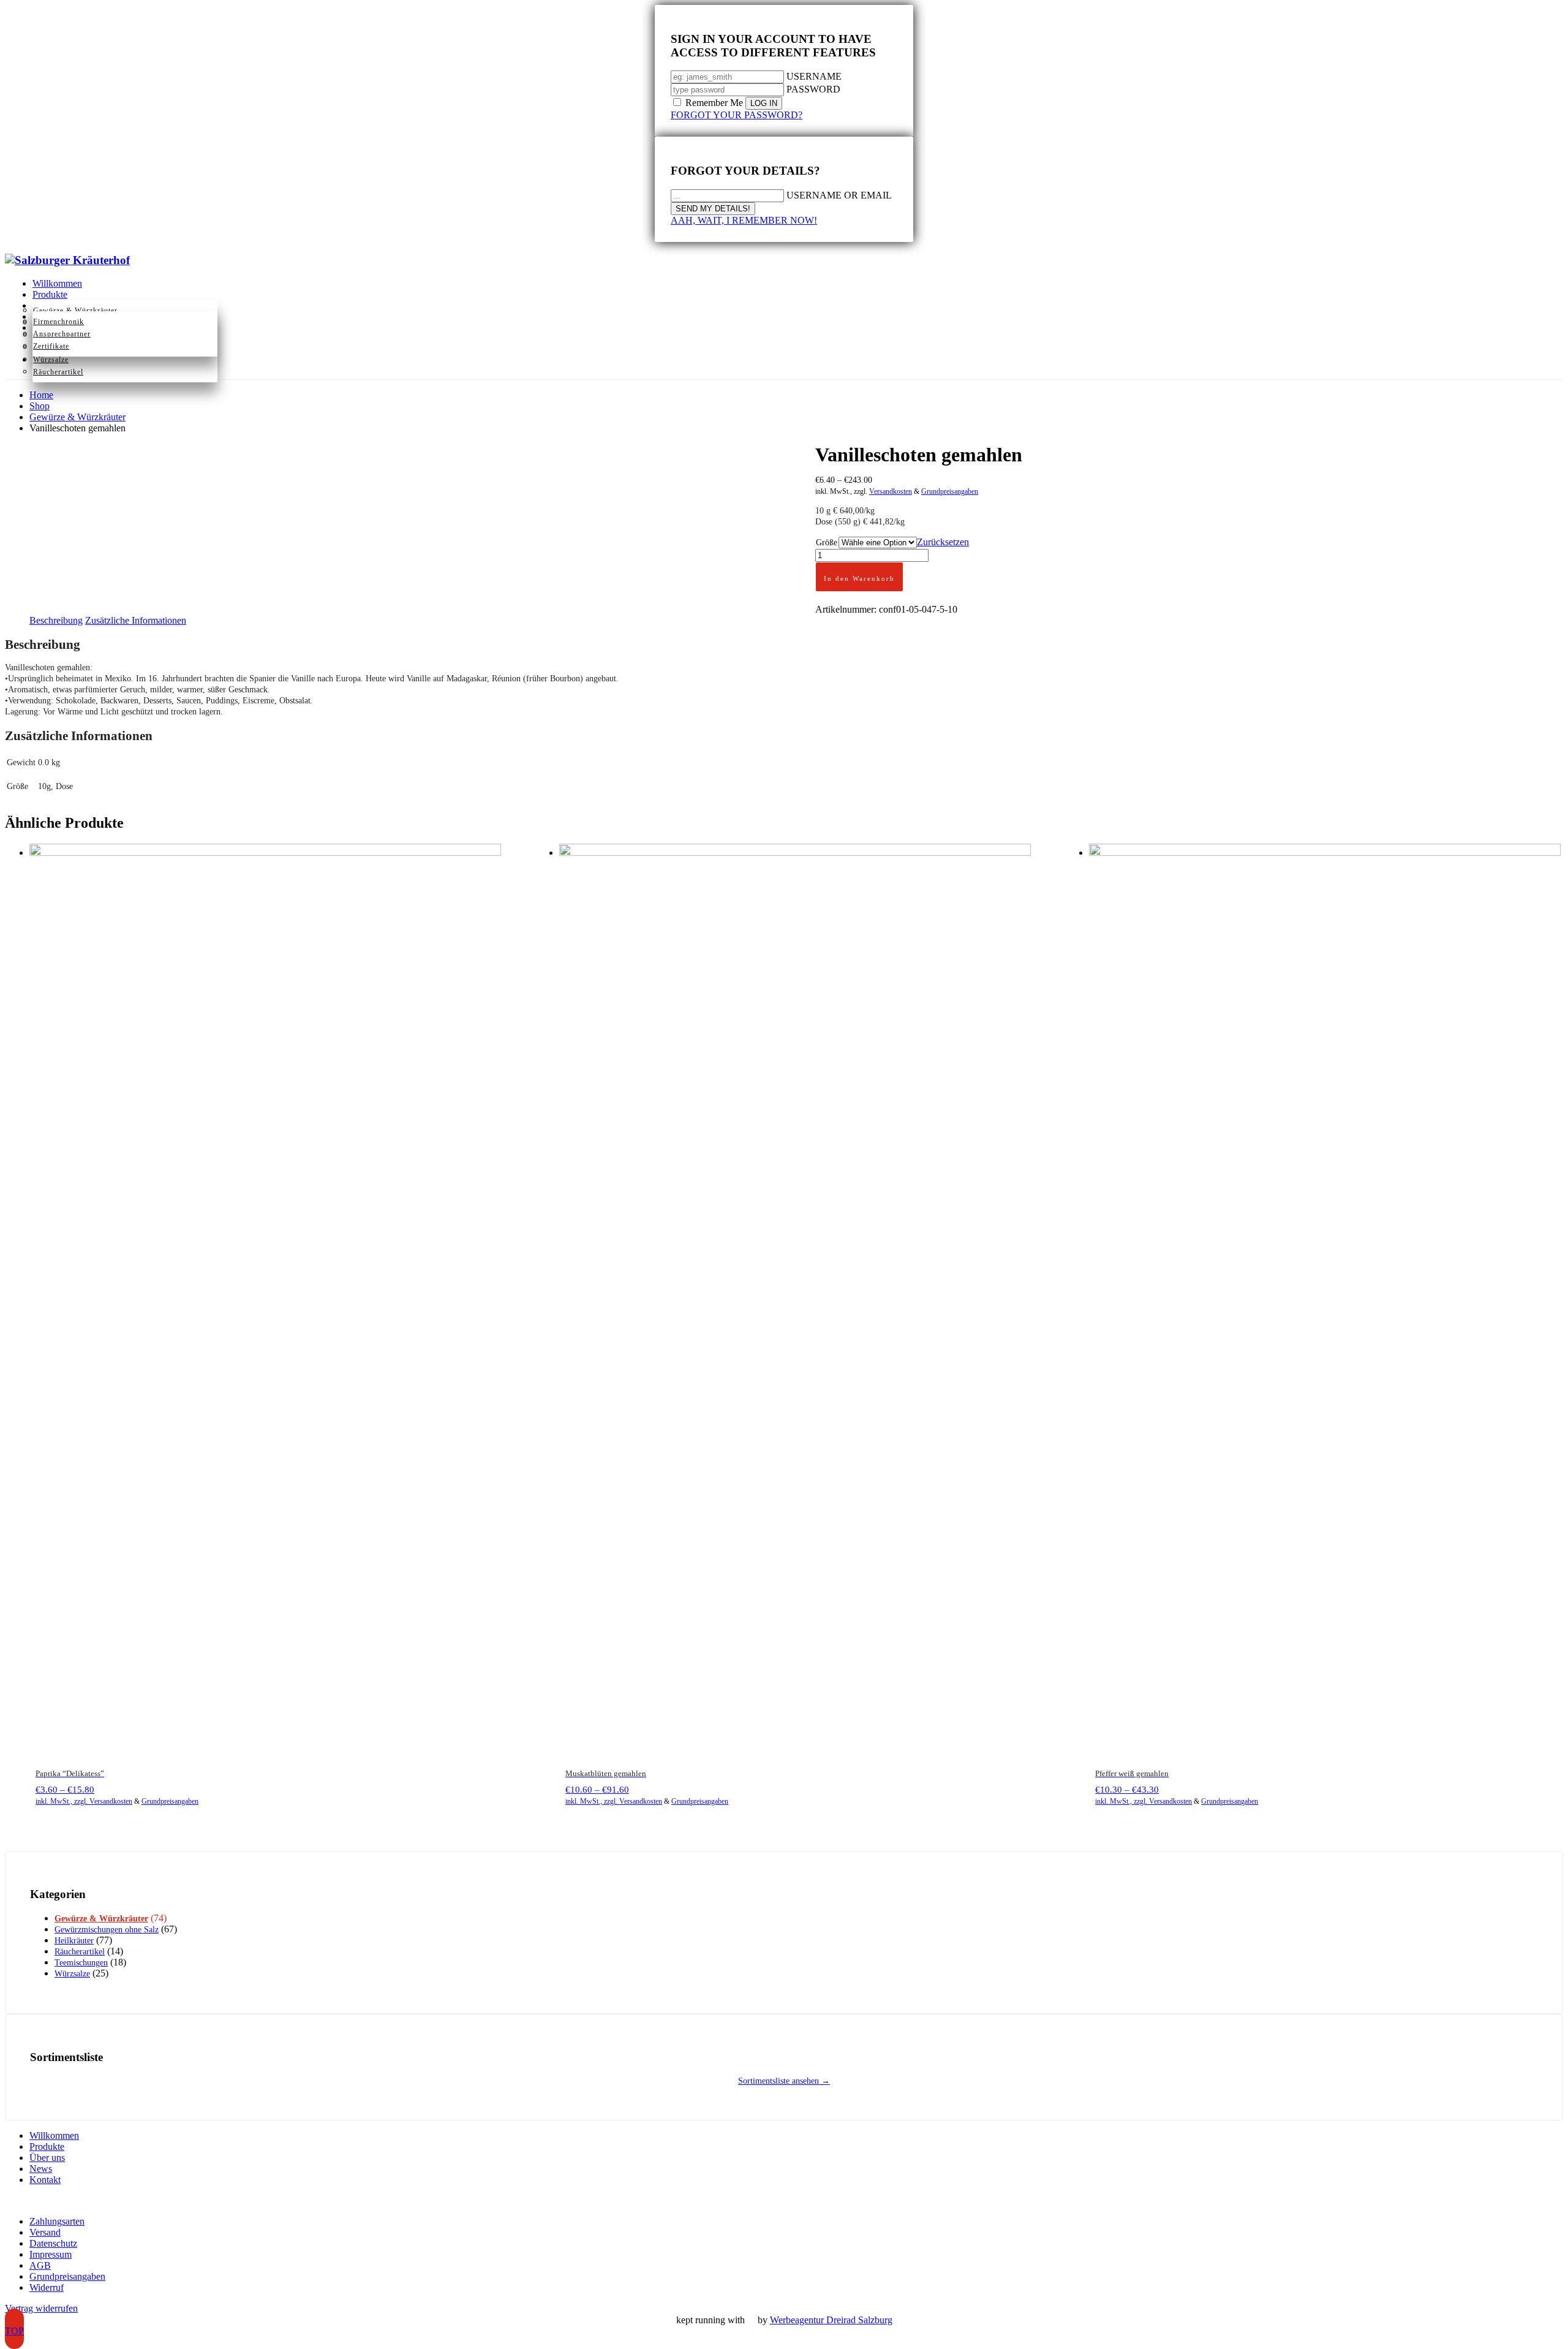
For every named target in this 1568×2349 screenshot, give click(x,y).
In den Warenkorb (859, 578)
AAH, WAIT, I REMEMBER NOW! (744, 220)
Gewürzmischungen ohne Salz (107, 1930)
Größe (827, 543)
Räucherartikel (80, 1952)
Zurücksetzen (943, 542)
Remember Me (714, 103)
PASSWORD (813, 89)
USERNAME (814, 76)
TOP (14, 2331)
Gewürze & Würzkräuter (101, 1919)
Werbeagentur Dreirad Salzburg (831, 2320)
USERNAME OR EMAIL (839, 195)
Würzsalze (72, 1974)
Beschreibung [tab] (56, 620)
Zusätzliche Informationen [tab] (136, 620)
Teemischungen (81, 1963)
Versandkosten (891, 491)
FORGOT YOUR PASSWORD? (737, 115)
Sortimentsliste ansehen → (784, 2081)
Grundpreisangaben (950, 491)
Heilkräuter (74, 1941)
